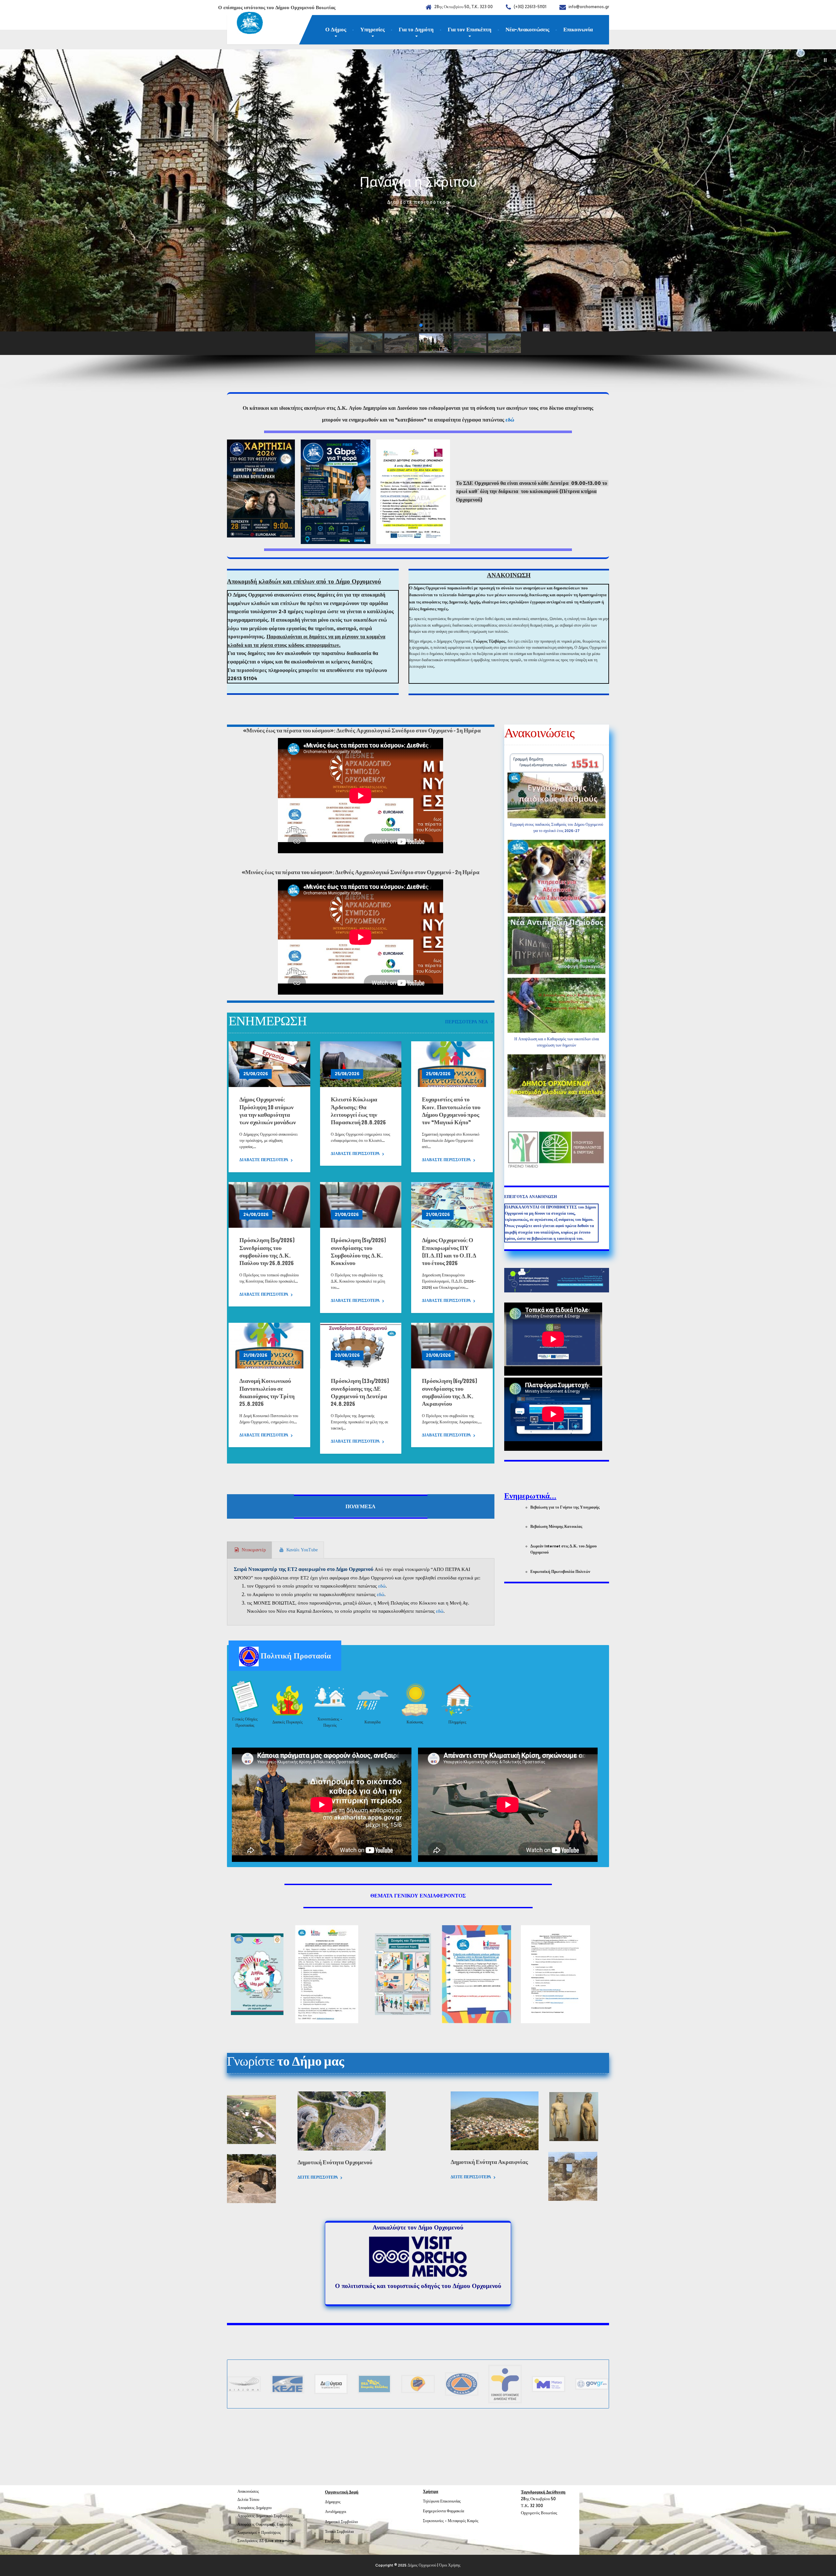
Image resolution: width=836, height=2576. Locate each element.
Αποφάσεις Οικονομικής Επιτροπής (265, 2524)
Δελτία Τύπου (248, 2500)
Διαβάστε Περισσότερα (264, 1160)
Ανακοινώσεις (248, 2491)
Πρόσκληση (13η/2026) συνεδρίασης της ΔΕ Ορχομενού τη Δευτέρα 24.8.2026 (360, 1392)
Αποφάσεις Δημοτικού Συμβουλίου (265, 2516)
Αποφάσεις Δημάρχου (255, 2508)
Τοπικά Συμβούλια (339, 2532)
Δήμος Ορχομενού (422, 2565)
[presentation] (249, 1550)
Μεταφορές (457, 2521)
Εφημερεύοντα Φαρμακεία (443, 2511)
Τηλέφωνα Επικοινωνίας (442, 2501)
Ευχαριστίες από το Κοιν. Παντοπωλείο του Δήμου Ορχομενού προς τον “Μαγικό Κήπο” (451, 1111)
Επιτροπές (333, 2541)
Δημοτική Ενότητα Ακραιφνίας (489, 2162)
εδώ (510, 420)
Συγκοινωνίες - (435, 2521)
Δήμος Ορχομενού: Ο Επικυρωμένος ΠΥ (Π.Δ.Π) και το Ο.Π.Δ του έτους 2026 (449, 1252)
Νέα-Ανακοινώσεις (527, 29)
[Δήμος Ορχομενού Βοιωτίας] (245, 24)
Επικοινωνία (578, 29)
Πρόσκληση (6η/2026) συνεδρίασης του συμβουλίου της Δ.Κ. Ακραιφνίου (450, 1392)
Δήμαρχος (333, 2502)
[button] (825, 60)
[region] (418, 221)
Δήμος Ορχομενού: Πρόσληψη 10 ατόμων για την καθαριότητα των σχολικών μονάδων (268, 1111)
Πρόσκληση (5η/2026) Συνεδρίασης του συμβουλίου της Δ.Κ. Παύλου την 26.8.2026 (267, 1252)
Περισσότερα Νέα (466, 1022)
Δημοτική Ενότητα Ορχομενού (335, 2162)
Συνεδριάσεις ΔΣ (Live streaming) (266, 2541)
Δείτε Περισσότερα (318, 2177)
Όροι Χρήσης (450, 2565)
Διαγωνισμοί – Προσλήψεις (259, 2533)
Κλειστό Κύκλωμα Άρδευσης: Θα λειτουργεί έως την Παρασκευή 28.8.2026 (358, 1111)
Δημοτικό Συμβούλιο (341, 2522)
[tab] (249, 1550)
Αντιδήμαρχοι (336, 2512)
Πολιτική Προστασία (295, 1656)
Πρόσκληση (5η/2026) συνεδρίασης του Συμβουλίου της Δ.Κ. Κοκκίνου (359, 1252)
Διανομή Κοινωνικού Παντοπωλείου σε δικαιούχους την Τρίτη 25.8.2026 (267, 1392)
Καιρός (473, 2521)
